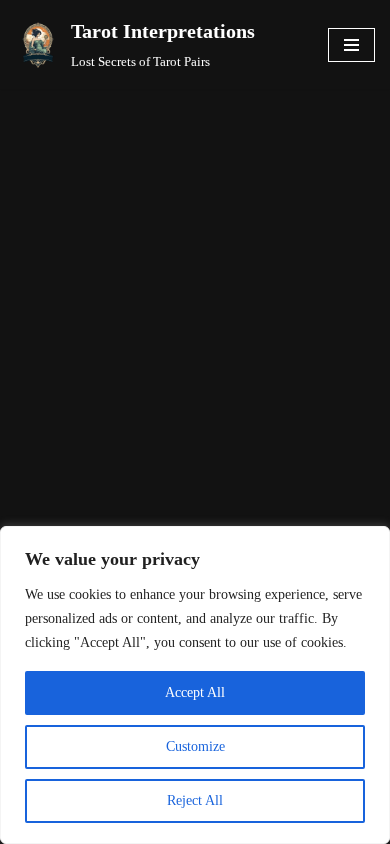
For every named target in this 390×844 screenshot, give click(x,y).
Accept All (195, 692)
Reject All (195, 800)
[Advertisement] (195, 294)
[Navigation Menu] (351, 45)
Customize (195, 746)
